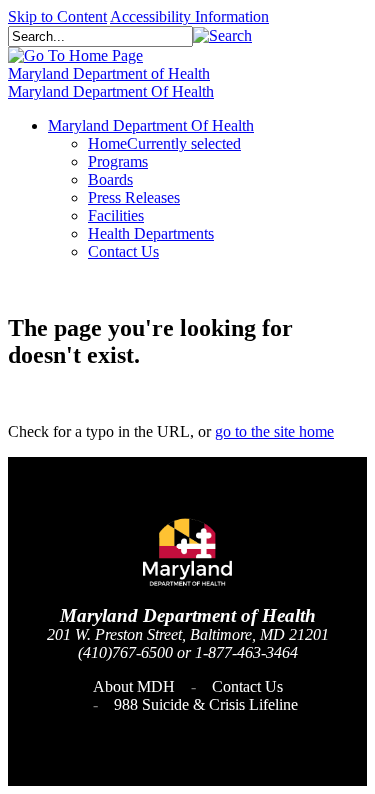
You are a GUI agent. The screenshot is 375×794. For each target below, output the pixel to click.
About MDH (134, 686)
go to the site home (274, 431)
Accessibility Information (189, 16)
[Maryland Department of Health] (75, 55)
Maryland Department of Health (109, 73)
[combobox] (100, 36)
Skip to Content (57, 16)
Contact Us (247, 686)
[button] (222, 35)
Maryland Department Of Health (111, 91)
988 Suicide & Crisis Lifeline (206, 704)
